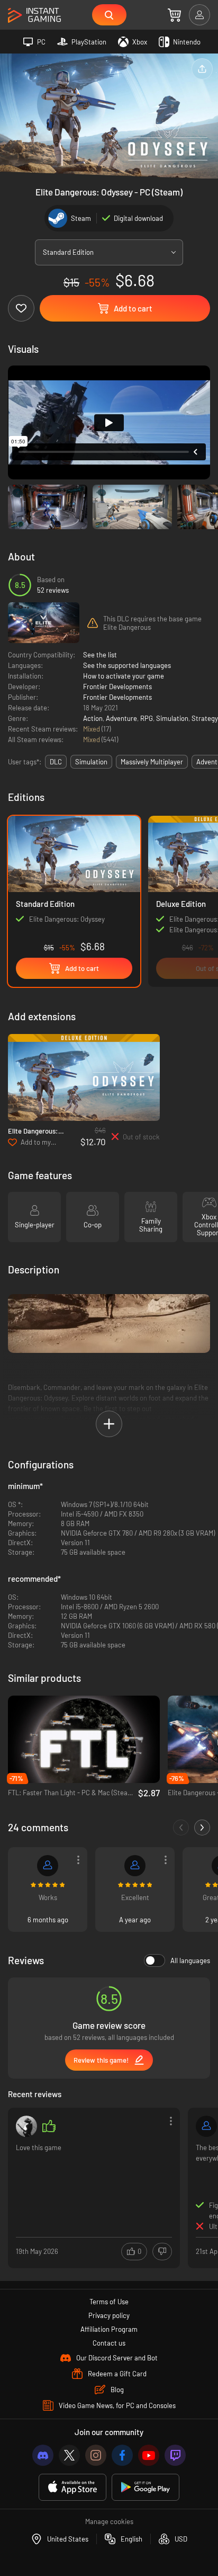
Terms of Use (109, 2302)
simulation (91, 762)
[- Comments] (181, 1828)
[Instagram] (96, 2455)
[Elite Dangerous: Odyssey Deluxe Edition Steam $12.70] (84, 1078)
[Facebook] (122, 2455)
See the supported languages (127, 665)
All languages (190, 1960)
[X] (69, 2455)
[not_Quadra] (26, 2126)
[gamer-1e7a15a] (48, 1866)
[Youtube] (149, 2455)
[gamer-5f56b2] (206, 2126)
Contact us (109, 2343)
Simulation (172, 718)
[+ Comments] (202, 1828)
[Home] (34, 16)
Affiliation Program (109, 2329)
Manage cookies (109, 2521)
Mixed (92, 729)
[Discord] (43, 2455)
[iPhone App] (72, 2487)
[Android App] (146, 2487)
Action (93, 718)
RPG (147, 718)
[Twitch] (175, 2455)
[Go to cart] (174, 15)
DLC (56, 762)
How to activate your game (124, 676)
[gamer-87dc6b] (135, 1866)
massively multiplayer (152, 762)
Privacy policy (109, 2315)
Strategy (205, 718)
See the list (100, 655)
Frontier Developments (117, 687)
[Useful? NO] (162, 2252)
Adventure (121, 718)
